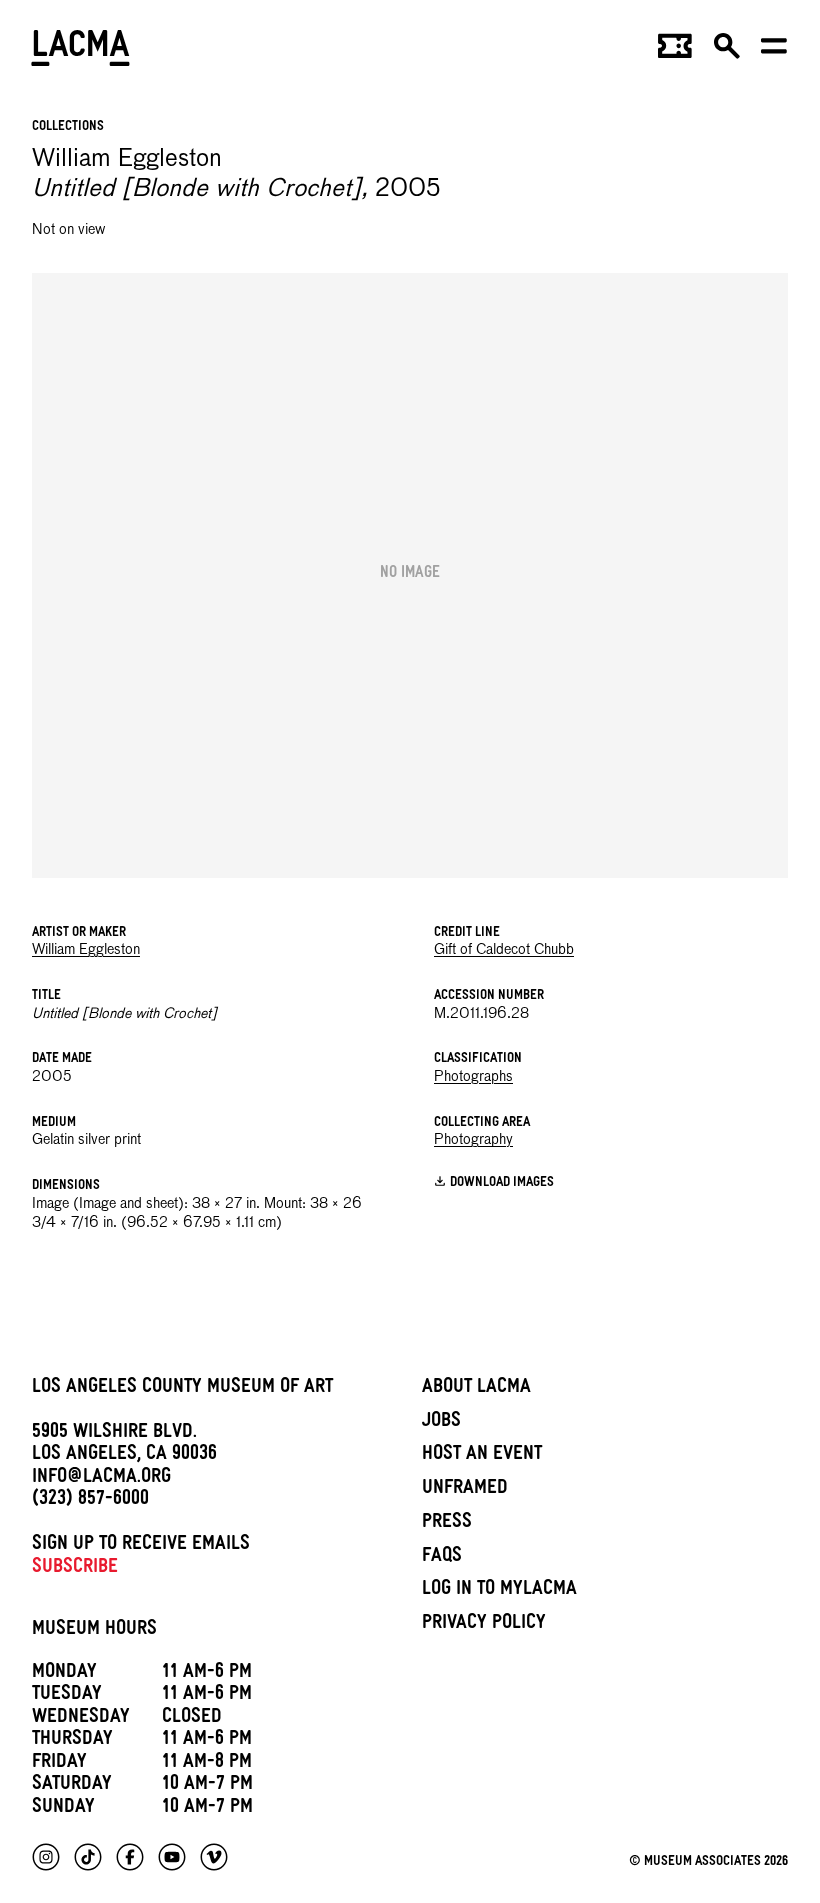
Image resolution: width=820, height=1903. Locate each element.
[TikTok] (88, 1857)
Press (447, 1524)
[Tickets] (675, 52)
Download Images (502, 1183)
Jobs (441, 1423)
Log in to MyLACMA (499, 1591)
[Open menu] (774, 52)
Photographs (473, 1077)
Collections (68, 127)
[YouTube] (172, 1857)
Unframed (465, 1490)
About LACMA (476, 1389)
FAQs (442, 1558)
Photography (473, 1140)
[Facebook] (130, 1857)
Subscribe (75, 1569)
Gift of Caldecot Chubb (504, 950)
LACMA (81, 51)
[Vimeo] (214, 1857)
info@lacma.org (101, 1479)
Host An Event (482, 1456)
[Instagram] (46, 1857)
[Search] (727, 52)
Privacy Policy (484, 1625)
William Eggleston (86, 950)
